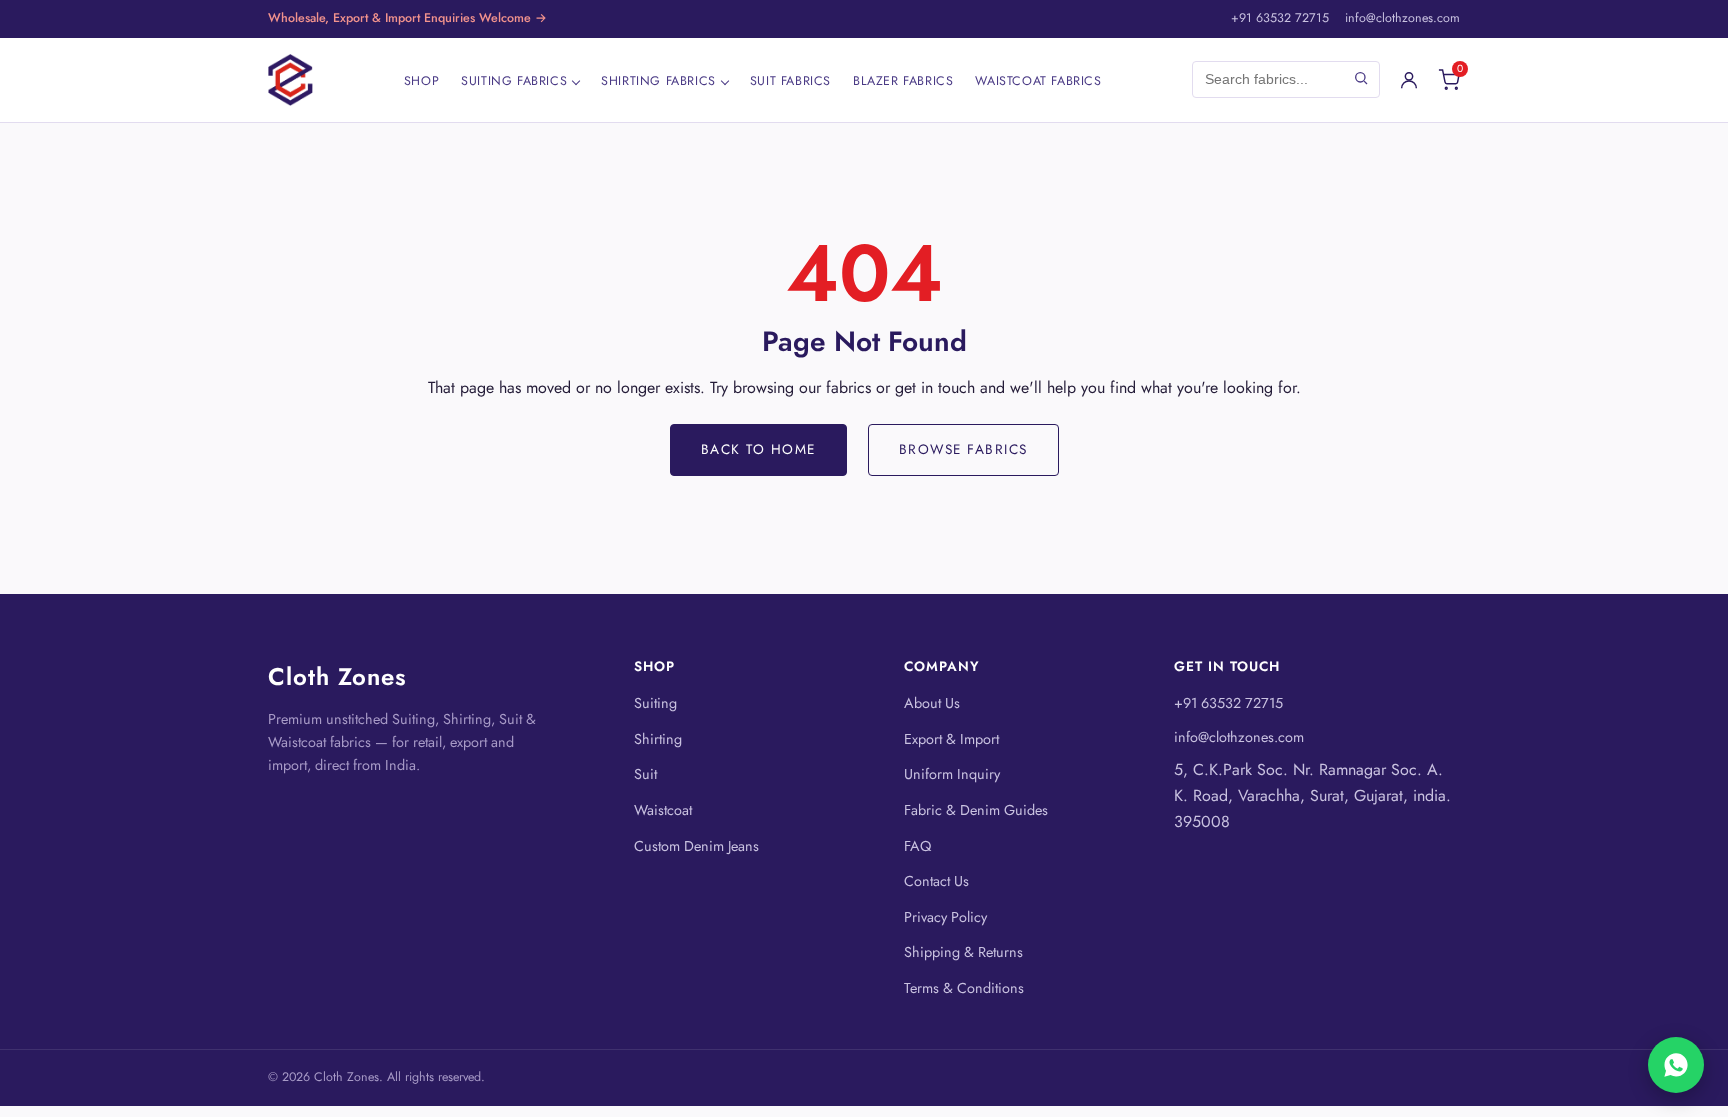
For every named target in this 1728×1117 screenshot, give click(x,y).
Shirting (658, 739)
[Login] (1409, 80)
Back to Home (758, 449)
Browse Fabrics (963, 449)
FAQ (917, 846)
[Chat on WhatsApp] (1676, 1065)
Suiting (655, 703)
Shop (421, 81)
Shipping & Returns (963, 952)
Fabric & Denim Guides (976, 810)
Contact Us (936, 881)
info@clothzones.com (1402, 18)
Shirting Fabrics (658, 81)
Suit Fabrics (790, 81)
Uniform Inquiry (952, 774)
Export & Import (951, 739)
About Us (932, 703)
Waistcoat (663, 810)
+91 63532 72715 (1280, 18)
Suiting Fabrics (514, 81)
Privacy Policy (945, 917)
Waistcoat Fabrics (1038, 81)
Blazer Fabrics (903, 81)
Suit (645, 774)
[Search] (1361, 79)
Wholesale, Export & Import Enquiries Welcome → (407, 18)
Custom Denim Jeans (696, 846)
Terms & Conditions (964, 988)
